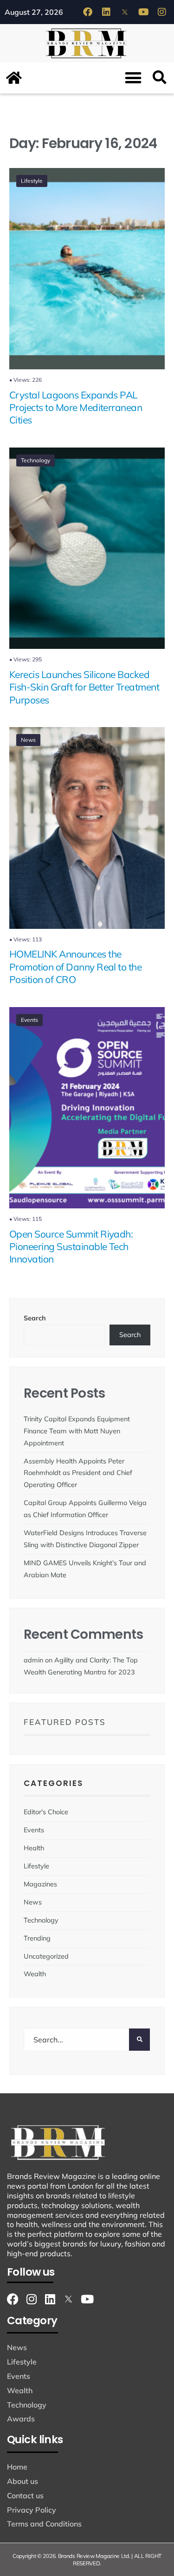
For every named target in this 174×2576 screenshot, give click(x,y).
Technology (35, 460)
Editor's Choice (46, 1812)
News (28, 740)
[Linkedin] (106, 12)
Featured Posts (65, 1722)
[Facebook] (88, 12)
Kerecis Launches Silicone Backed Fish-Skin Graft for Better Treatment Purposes (84, 687)
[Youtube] (143, 12)
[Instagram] (162, 12)
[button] (133, 78)
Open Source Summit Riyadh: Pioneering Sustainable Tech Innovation (71, 1247)
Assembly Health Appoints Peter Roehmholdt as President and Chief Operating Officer (78, 1473)
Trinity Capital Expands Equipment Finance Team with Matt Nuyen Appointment (77, 1431)
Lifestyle (32, 181)
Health (34, 1848)
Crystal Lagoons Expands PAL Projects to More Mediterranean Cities (76, 408)
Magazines (40, 1884)
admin (33, 1660)
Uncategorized (46, 1956)
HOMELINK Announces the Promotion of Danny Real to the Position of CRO (75, 967)
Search (35, 1318)
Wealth (35, 1974)
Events (29, 1020)
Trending (37, 1938)
